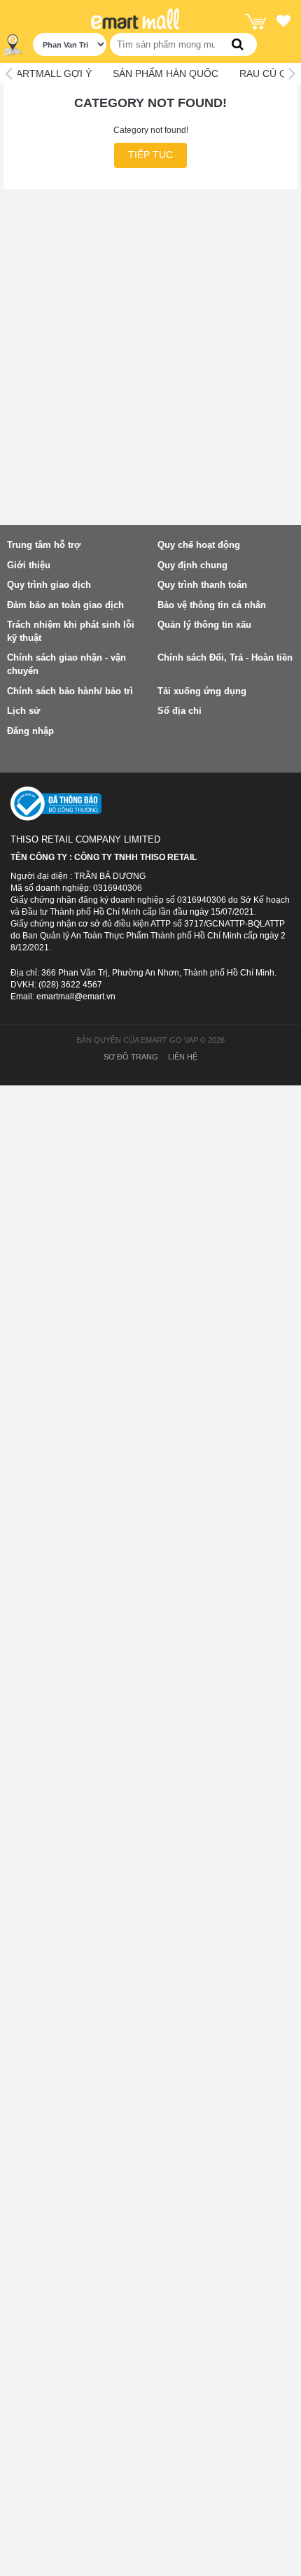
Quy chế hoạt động (199, 545)
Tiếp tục (150, 155)
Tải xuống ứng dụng (202, 691)
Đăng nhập (30, 731)
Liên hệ (183, 1057)
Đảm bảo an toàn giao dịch (65, 605)
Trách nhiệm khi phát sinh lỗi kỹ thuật (71, 631)
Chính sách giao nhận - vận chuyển (66, 664)
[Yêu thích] (283, 23)
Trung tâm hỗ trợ (44, 545)
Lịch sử (23, 711)
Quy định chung (192, 565)
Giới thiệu (29, 565)
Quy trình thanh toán (202, 585)
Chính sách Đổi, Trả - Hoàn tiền (225, 657)
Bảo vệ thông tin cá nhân (212, 605)
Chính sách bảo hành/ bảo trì (70, 691)
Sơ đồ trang (131, 1057)
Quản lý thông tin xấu (204, 625)
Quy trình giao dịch (49, 585)
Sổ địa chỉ (180, 711)
